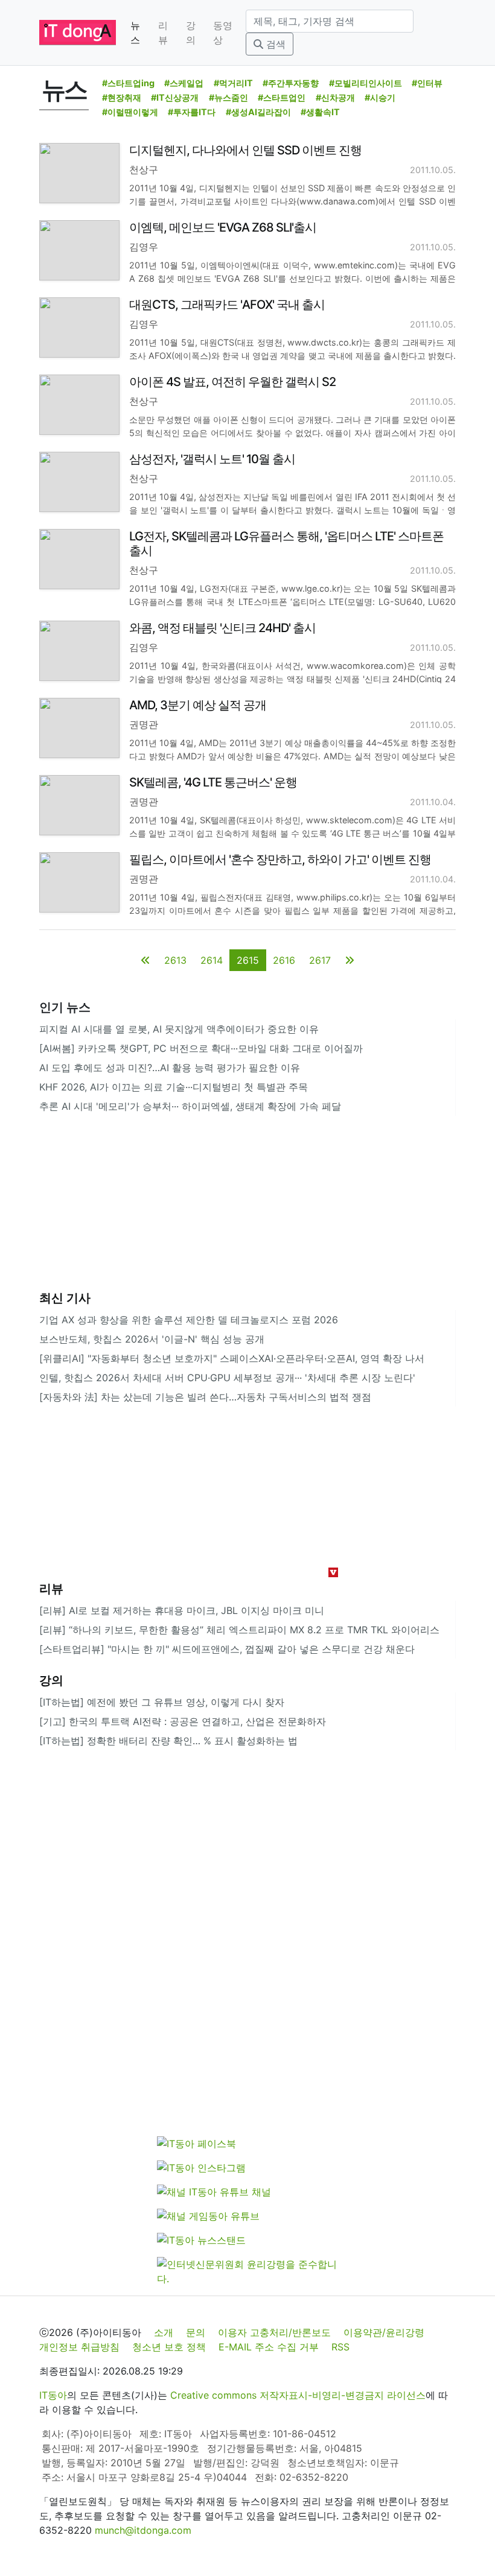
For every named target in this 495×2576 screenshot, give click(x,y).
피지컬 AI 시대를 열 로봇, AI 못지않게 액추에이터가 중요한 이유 (179, 1029)
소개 (164, 2332)
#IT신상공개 (175, 97)
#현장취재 (122, 97)
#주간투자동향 (291, 83)
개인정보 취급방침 (79, 2347)
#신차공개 (335, 97)
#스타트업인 (282, 97)
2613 (175, 960)
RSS (340, 2347)
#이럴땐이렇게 (130, 112)
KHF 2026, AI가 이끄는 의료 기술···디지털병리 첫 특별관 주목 (174, 1087)
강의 (191, 33)
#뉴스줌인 (228, 97)
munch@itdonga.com (143, 2530)
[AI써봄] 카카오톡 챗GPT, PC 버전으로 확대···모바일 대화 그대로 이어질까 (201, 1048)
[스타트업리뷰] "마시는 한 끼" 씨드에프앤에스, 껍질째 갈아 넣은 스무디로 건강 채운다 (227, 1649)
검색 (274, 44)
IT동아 (53, 2395)
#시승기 (380, 97)
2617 (320, 960)
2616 (284, 960)
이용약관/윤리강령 (384, 2332)
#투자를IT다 (192, 112)
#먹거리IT (233, 83)
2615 (248, 960)
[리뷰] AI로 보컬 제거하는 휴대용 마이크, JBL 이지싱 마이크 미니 (182, 1610)
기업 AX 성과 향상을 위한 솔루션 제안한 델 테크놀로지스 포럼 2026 (189, 1320)
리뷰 (163, 33)
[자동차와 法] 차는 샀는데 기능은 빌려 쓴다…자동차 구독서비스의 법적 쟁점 (205, 1397)
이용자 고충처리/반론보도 (274, 2332)
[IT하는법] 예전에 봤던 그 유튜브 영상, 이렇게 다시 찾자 (162, 1702)
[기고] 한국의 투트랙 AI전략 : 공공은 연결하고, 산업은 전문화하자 (183, 1721)
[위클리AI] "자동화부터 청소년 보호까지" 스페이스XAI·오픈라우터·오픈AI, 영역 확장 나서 (232, 1358)
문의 (196, 2332)
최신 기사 (65, 1298)
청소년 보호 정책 (169, 2347)
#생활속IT (320, 112)
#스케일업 (184, 83)
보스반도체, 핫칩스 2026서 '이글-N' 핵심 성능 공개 (152, 1339)
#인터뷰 (427, 83)
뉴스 (135, 33)
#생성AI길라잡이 (258, 112)
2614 (212, 960)
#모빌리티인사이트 (366, 83)
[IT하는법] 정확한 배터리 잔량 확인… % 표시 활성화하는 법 (168, 1741)
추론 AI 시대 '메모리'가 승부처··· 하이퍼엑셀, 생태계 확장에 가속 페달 (190, 1106)
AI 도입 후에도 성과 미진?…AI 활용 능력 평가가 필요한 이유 (170, 1068)
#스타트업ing (128, 83)
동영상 (223, 33)
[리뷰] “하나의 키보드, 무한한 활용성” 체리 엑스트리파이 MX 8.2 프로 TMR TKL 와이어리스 (239, 1630)
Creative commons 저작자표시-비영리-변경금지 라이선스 (298, 2395)
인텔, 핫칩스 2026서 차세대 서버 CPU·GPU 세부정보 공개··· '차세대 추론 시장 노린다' (227, 1378)
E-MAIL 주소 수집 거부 (269, 2347)
